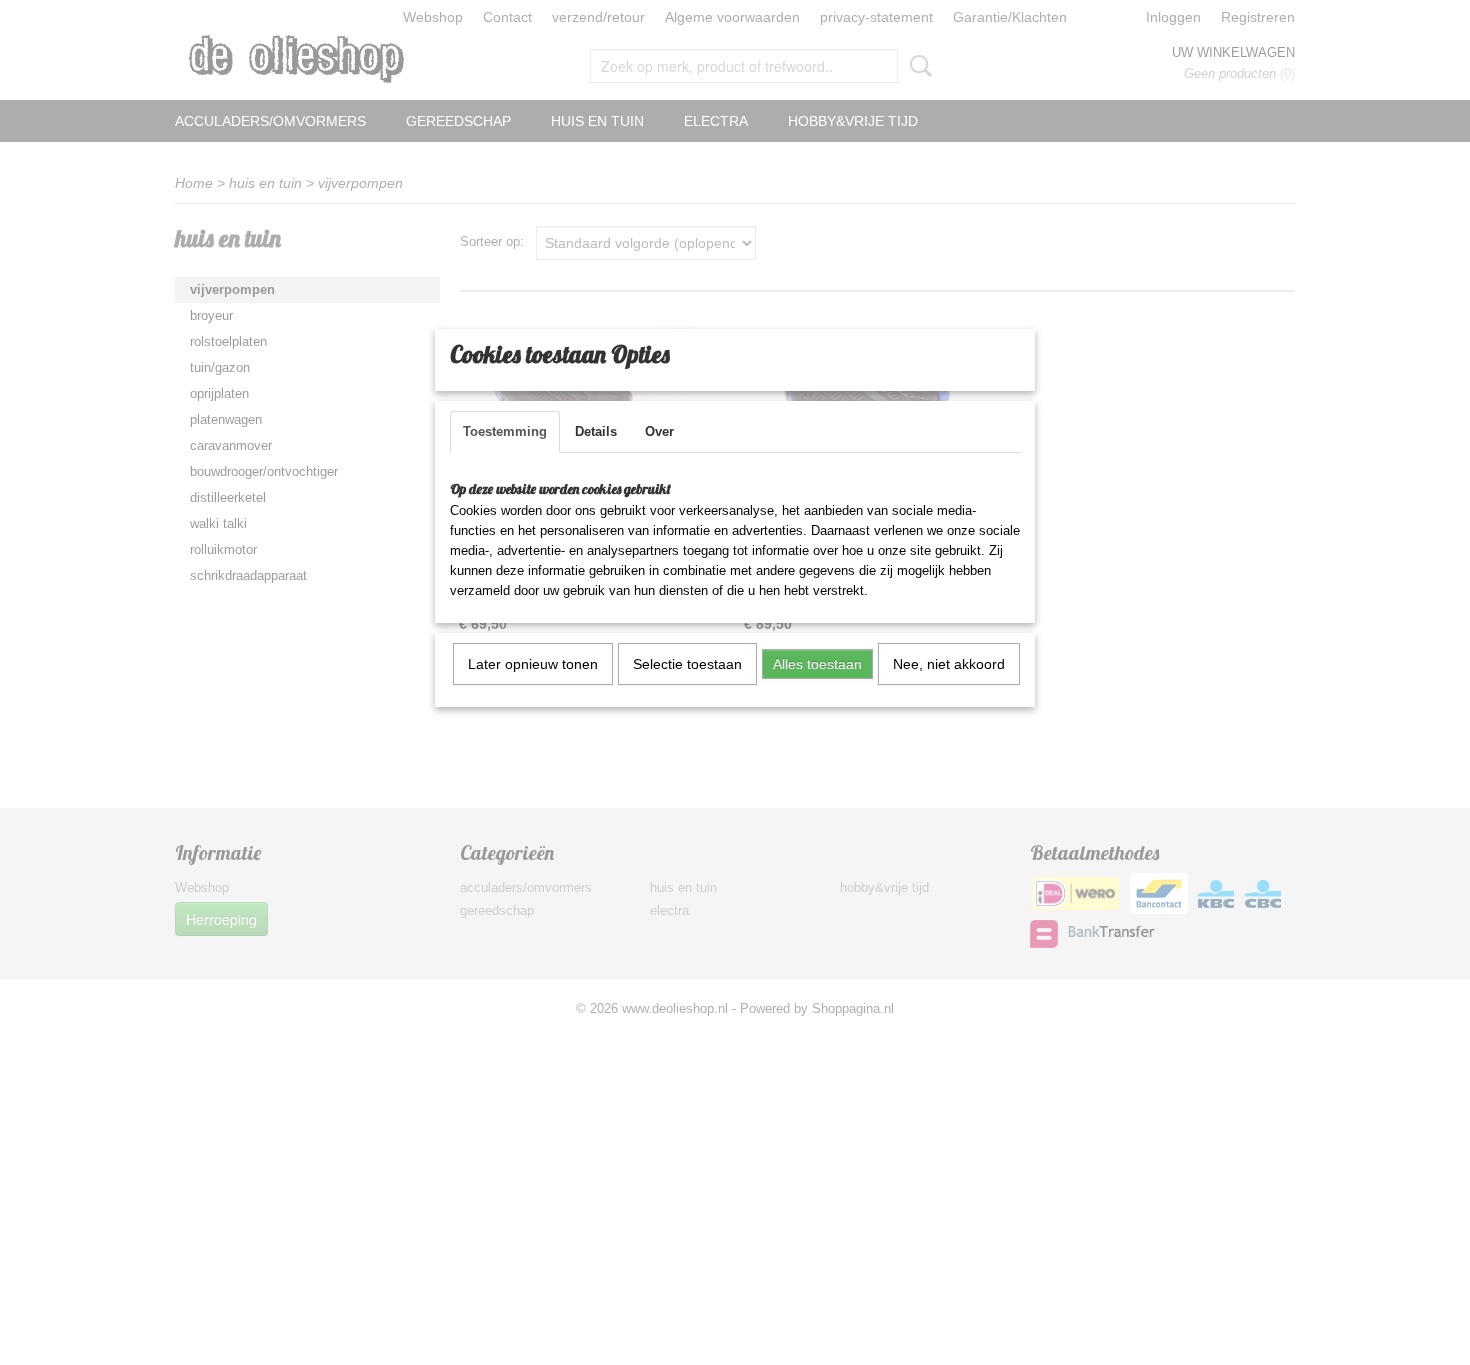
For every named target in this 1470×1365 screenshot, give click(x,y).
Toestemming (505, 431)
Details (596, 431)
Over (659, 431)
